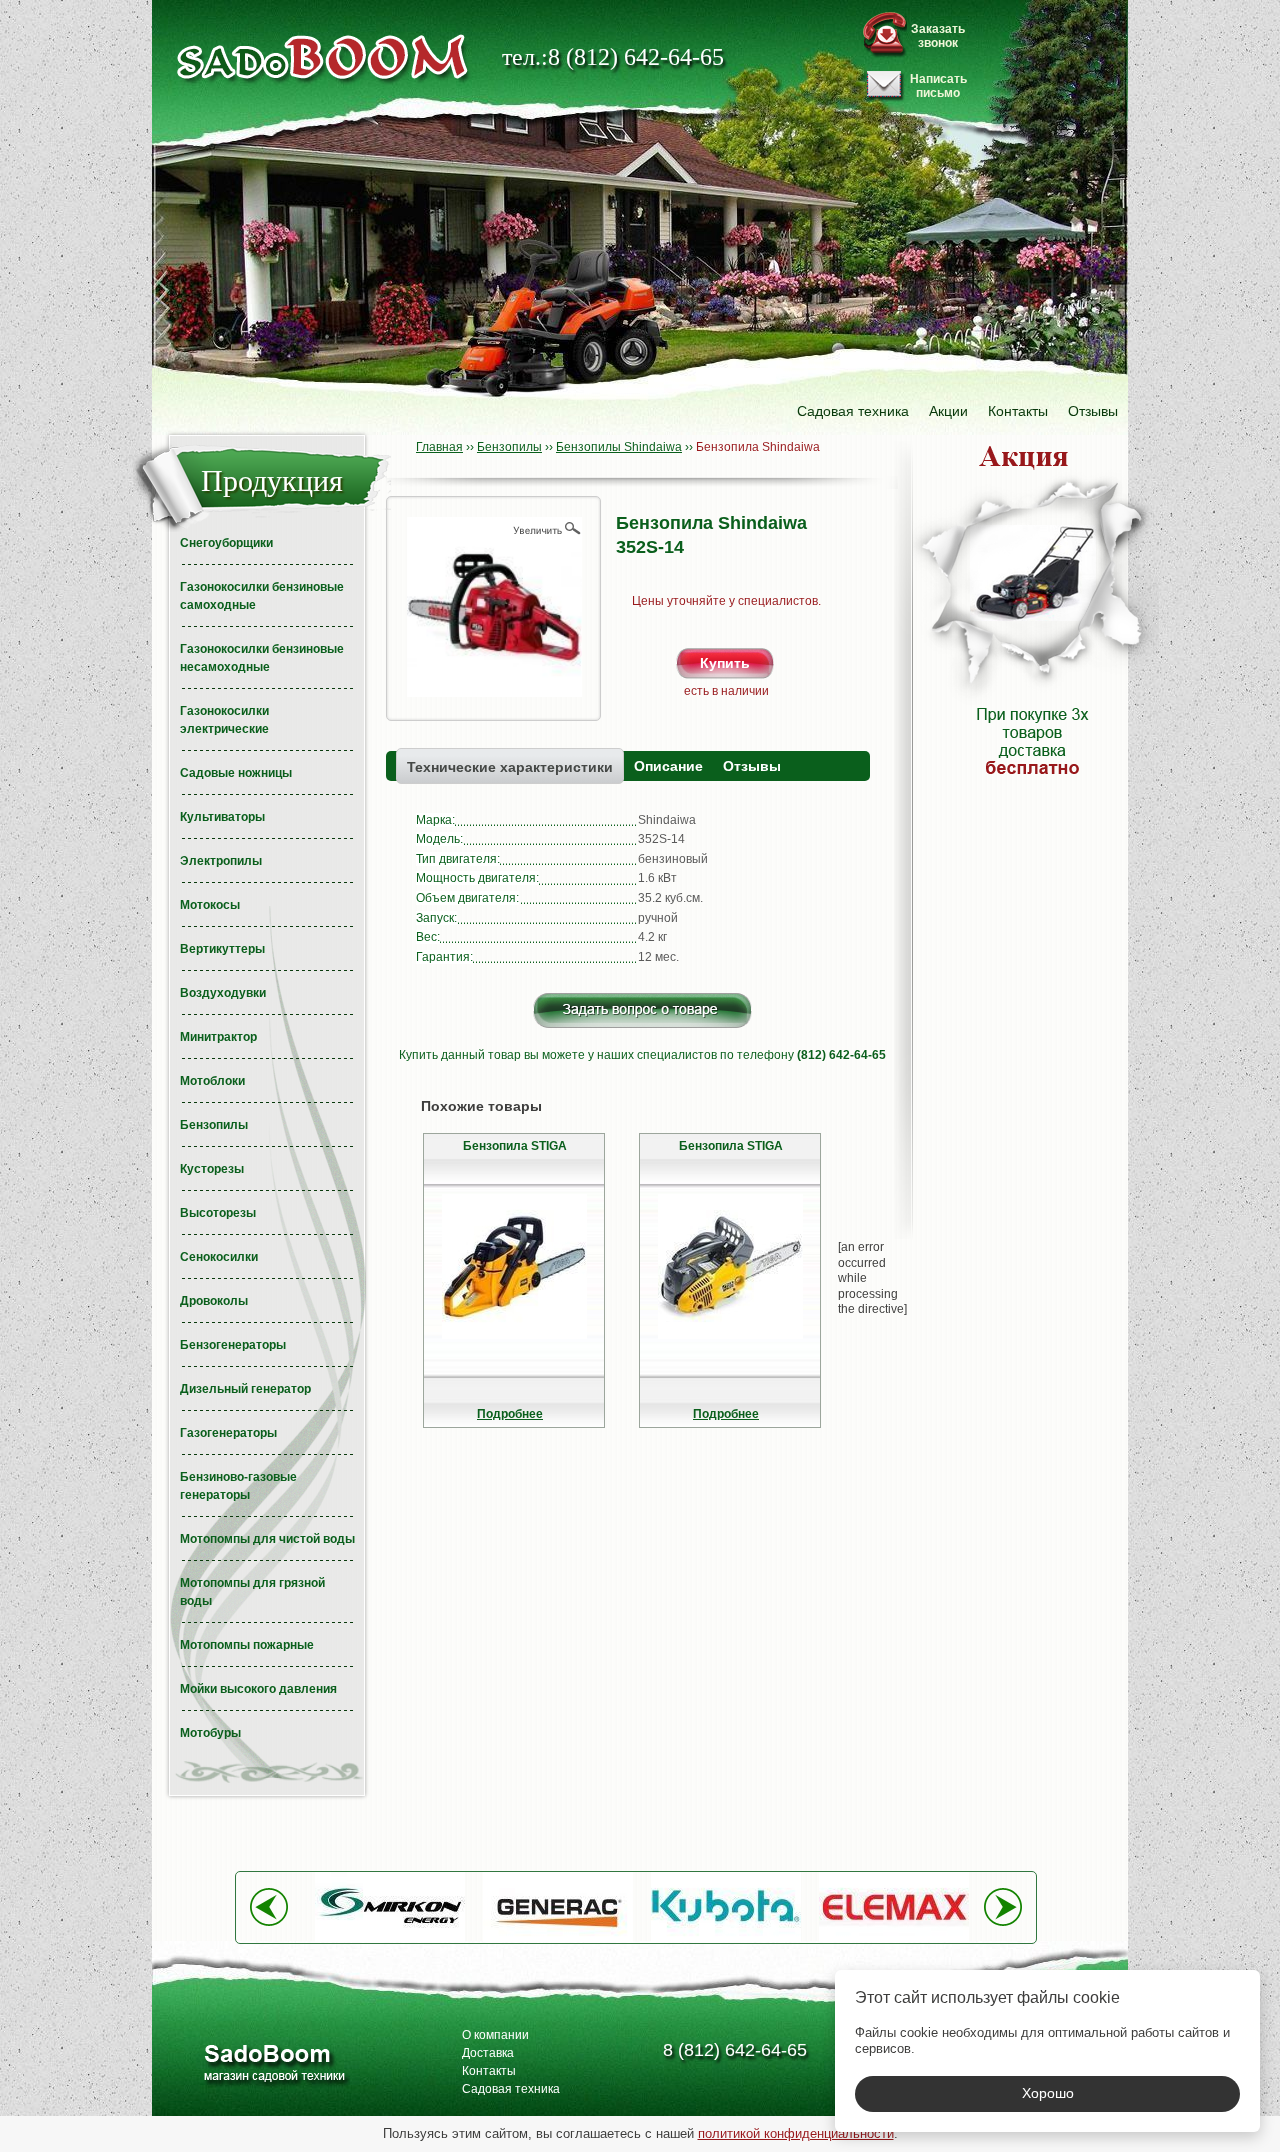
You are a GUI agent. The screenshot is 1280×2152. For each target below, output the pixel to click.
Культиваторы (222, 817)
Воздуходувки (223, 993)
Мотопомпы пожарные (247, 1645)
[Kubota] (726, 1938)
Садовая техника (853, 411)
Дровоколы (214, 1301)
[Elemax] (894, 1938)
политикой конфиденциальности (796, 2133)
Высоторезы (218, 1213)
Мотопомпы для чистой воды (267, 1539)
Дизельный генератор (245, 1389)
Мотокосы (210, 905)
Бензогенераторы (233, 1345)
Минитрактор (218, 1037)
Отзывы (1093, 411)
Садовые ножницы (236, 773)
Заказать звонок (938, 36)
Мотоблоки (212, 1081)
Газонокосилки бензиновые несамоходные (262, 658)
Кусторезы (212, 1169)
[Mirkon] (390, 1938)
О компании (495, 2035)
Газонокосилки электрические (224, 720)
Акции (948, 411)
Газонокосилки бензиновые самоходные (262, 596)
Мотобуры (210, 1733)
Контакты (1018, 411)
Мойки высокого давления (258, 1689)
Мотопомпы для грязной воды (252, 1592)
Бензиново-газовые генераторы (238, 1486)
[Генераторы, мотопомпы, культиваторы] (273, 2065)
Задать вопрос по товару (642, 1010)
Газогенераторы (228, 1433)
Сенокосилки (219, 1257)
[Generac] (558, 1938)
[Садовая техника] (323, 57)
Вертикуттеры (222, 949)
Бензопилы (214, 1125)
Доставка (488, 2053)
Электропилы (221, 861)
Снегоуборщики (226, 543)
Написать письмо (938, 86)
